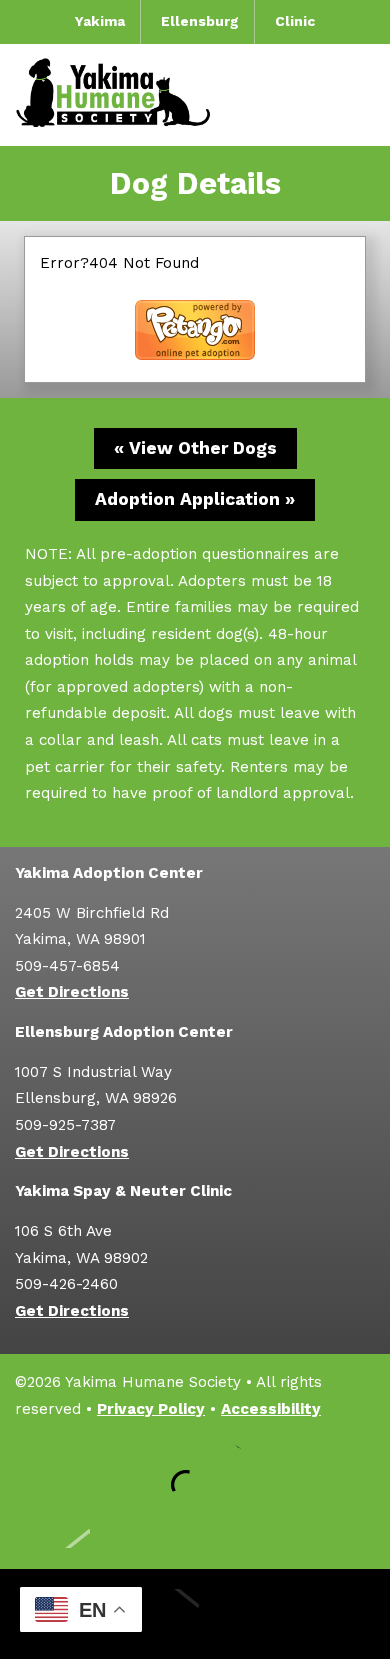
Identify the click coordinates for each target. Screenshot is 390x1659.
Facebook (45, 1468)
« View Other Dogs (195, 448)
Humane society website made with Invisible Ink (195, 1614)
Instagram (105, 1468)
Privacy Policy (151, 1409)
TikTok (165, 1468)
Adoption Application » (195, 499)
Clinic (295, 21)
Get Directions (72, 992)
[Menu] (360, 94)
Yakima (100, 21)
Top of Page (52, 1523)
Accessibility (271, 1409)
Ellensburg (200, 21)
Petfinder (225, 1468)
